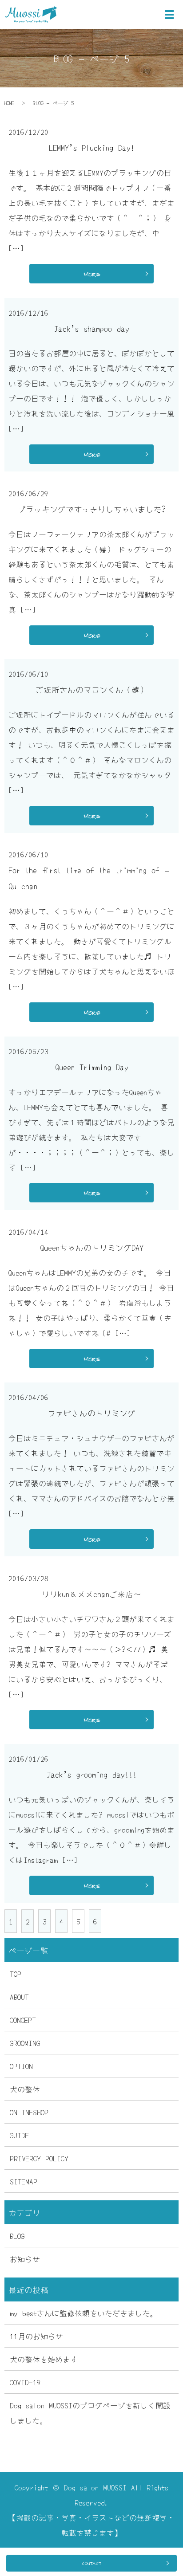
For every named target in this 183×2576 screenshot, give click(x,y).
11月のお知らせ (36, 2336)
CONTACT (91, 2563)
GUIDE (19, 2135)
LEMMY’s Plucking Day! (92, 147)
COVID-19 (25, 2382)
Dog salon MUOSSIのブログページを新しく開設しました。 (90, 2413)
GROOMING (25, 2043)
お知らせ (25, 2259)
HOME (9, 103)
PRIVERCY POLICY (39, 2158)
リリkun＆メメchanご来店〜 (91, 1594)
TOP (16, 1973)
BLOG (17, 2236)
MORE (92, 274)
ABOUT (19, 1997)
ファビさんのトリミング (91, 1413)
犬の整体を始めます (44, 2359)
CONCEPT (23, 2020)
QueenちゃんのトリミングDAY (92, 1247)
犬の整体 (25, 2089)
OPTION (21, 2066)
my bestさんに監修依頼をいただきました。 (84, 2313)
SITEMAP (24, 2181)
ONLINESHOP (29, 2112)
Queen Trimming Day (92, 1067)
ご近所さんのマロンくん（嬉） (91, 689)
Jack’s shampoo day (92, 328)
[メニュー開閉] (169, 15)
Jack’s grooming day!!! (92, 1774)
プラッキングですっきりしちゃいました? (92, 509)
